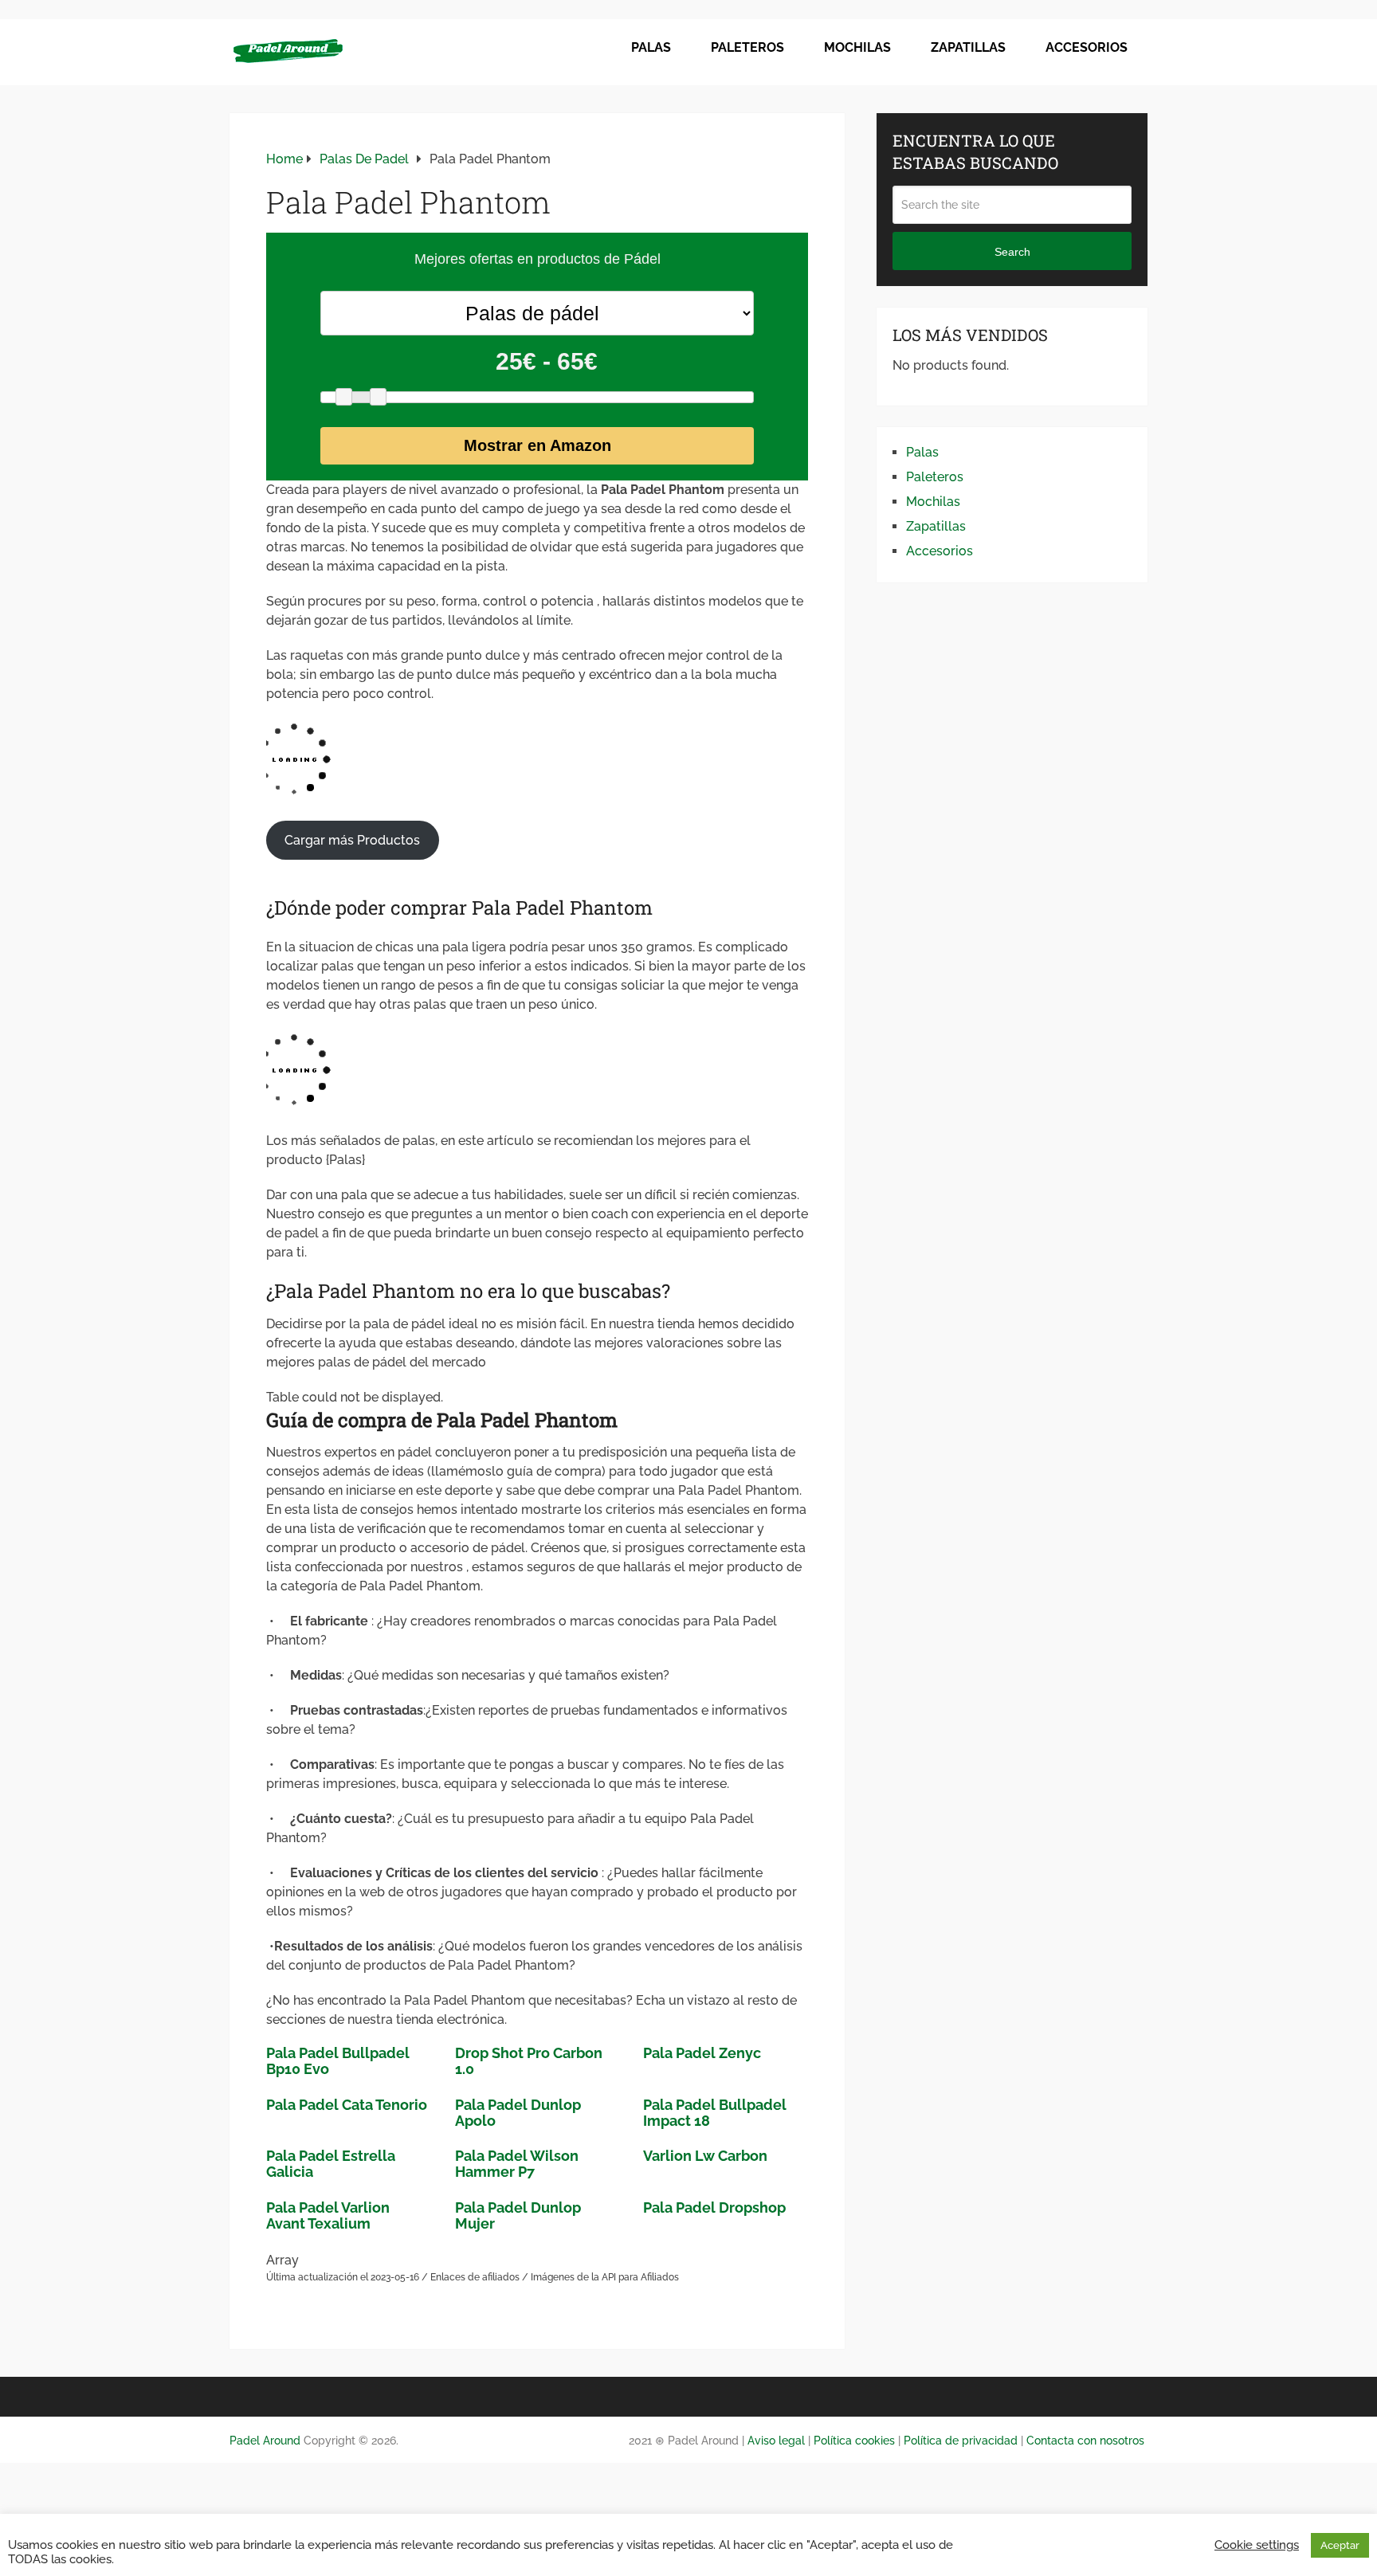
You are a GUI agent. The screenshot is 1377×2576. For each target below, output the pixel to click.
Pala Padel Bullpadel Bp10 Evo (338, 2061)
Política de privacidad (961, 2441)
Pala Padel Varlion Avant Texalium (328, 2215)
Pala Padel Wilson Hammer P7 (517, 2164)
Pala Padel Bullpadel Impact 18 (715, 2113)
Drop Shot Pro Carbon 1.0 (529, 2061)
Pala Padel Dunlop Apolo (518, 2113)
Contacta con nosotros (1085, 2441)
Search (1012, 252)
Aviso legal (775, 2441)
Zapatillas (968, 47)
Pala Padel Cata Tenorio (347, 2105)
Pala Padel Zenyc (702, 2053)
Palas (651, 47)
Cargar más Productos (352, 840)
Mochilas (857, 47)
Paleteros (747, 47)
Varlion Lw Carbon (705, 2156)
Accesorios (1087, 47)
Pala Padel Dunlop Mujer (518, 2215)
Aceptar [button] (1340, 2545)
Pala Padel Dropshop (714, 2207)
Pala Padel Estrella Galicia (331, 2164)
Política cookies (854, 2441)
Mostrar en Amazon (537, 445)
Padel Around (265, 2441)
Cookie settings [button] (1257, 2545)
